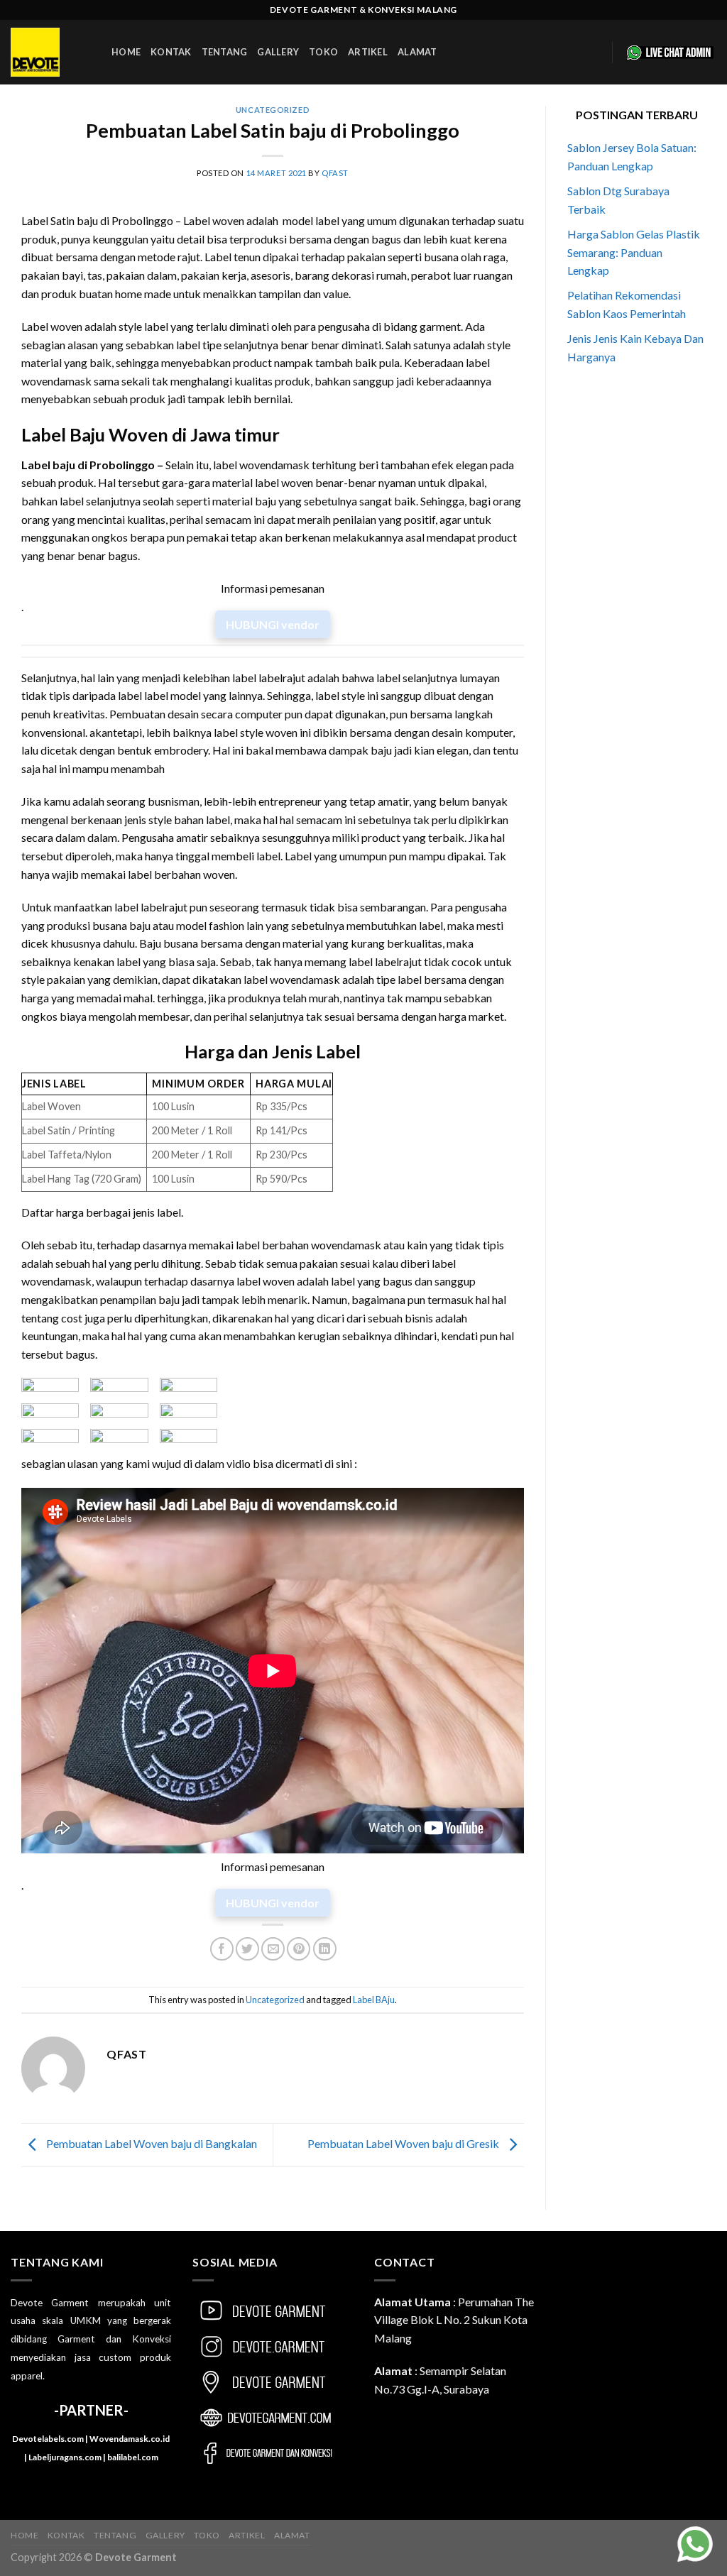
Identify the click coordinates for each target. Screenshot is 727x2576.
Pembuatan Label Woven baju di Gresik (404, 2143)
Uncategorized (273, 110)
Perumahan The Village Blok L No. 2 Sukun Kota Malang (454, 2320)
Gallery (278, 52)
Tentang (225, 52)
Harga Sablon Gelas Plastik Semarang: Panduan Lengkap (634, 252)
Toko (323, 52)
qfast (335, 173)
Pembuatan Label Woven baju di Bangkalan (151, 2143)
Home (126, 52)
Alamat (417, 52)
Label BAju (374, 2000)
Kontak (171, 52)
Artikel (368, 52)
